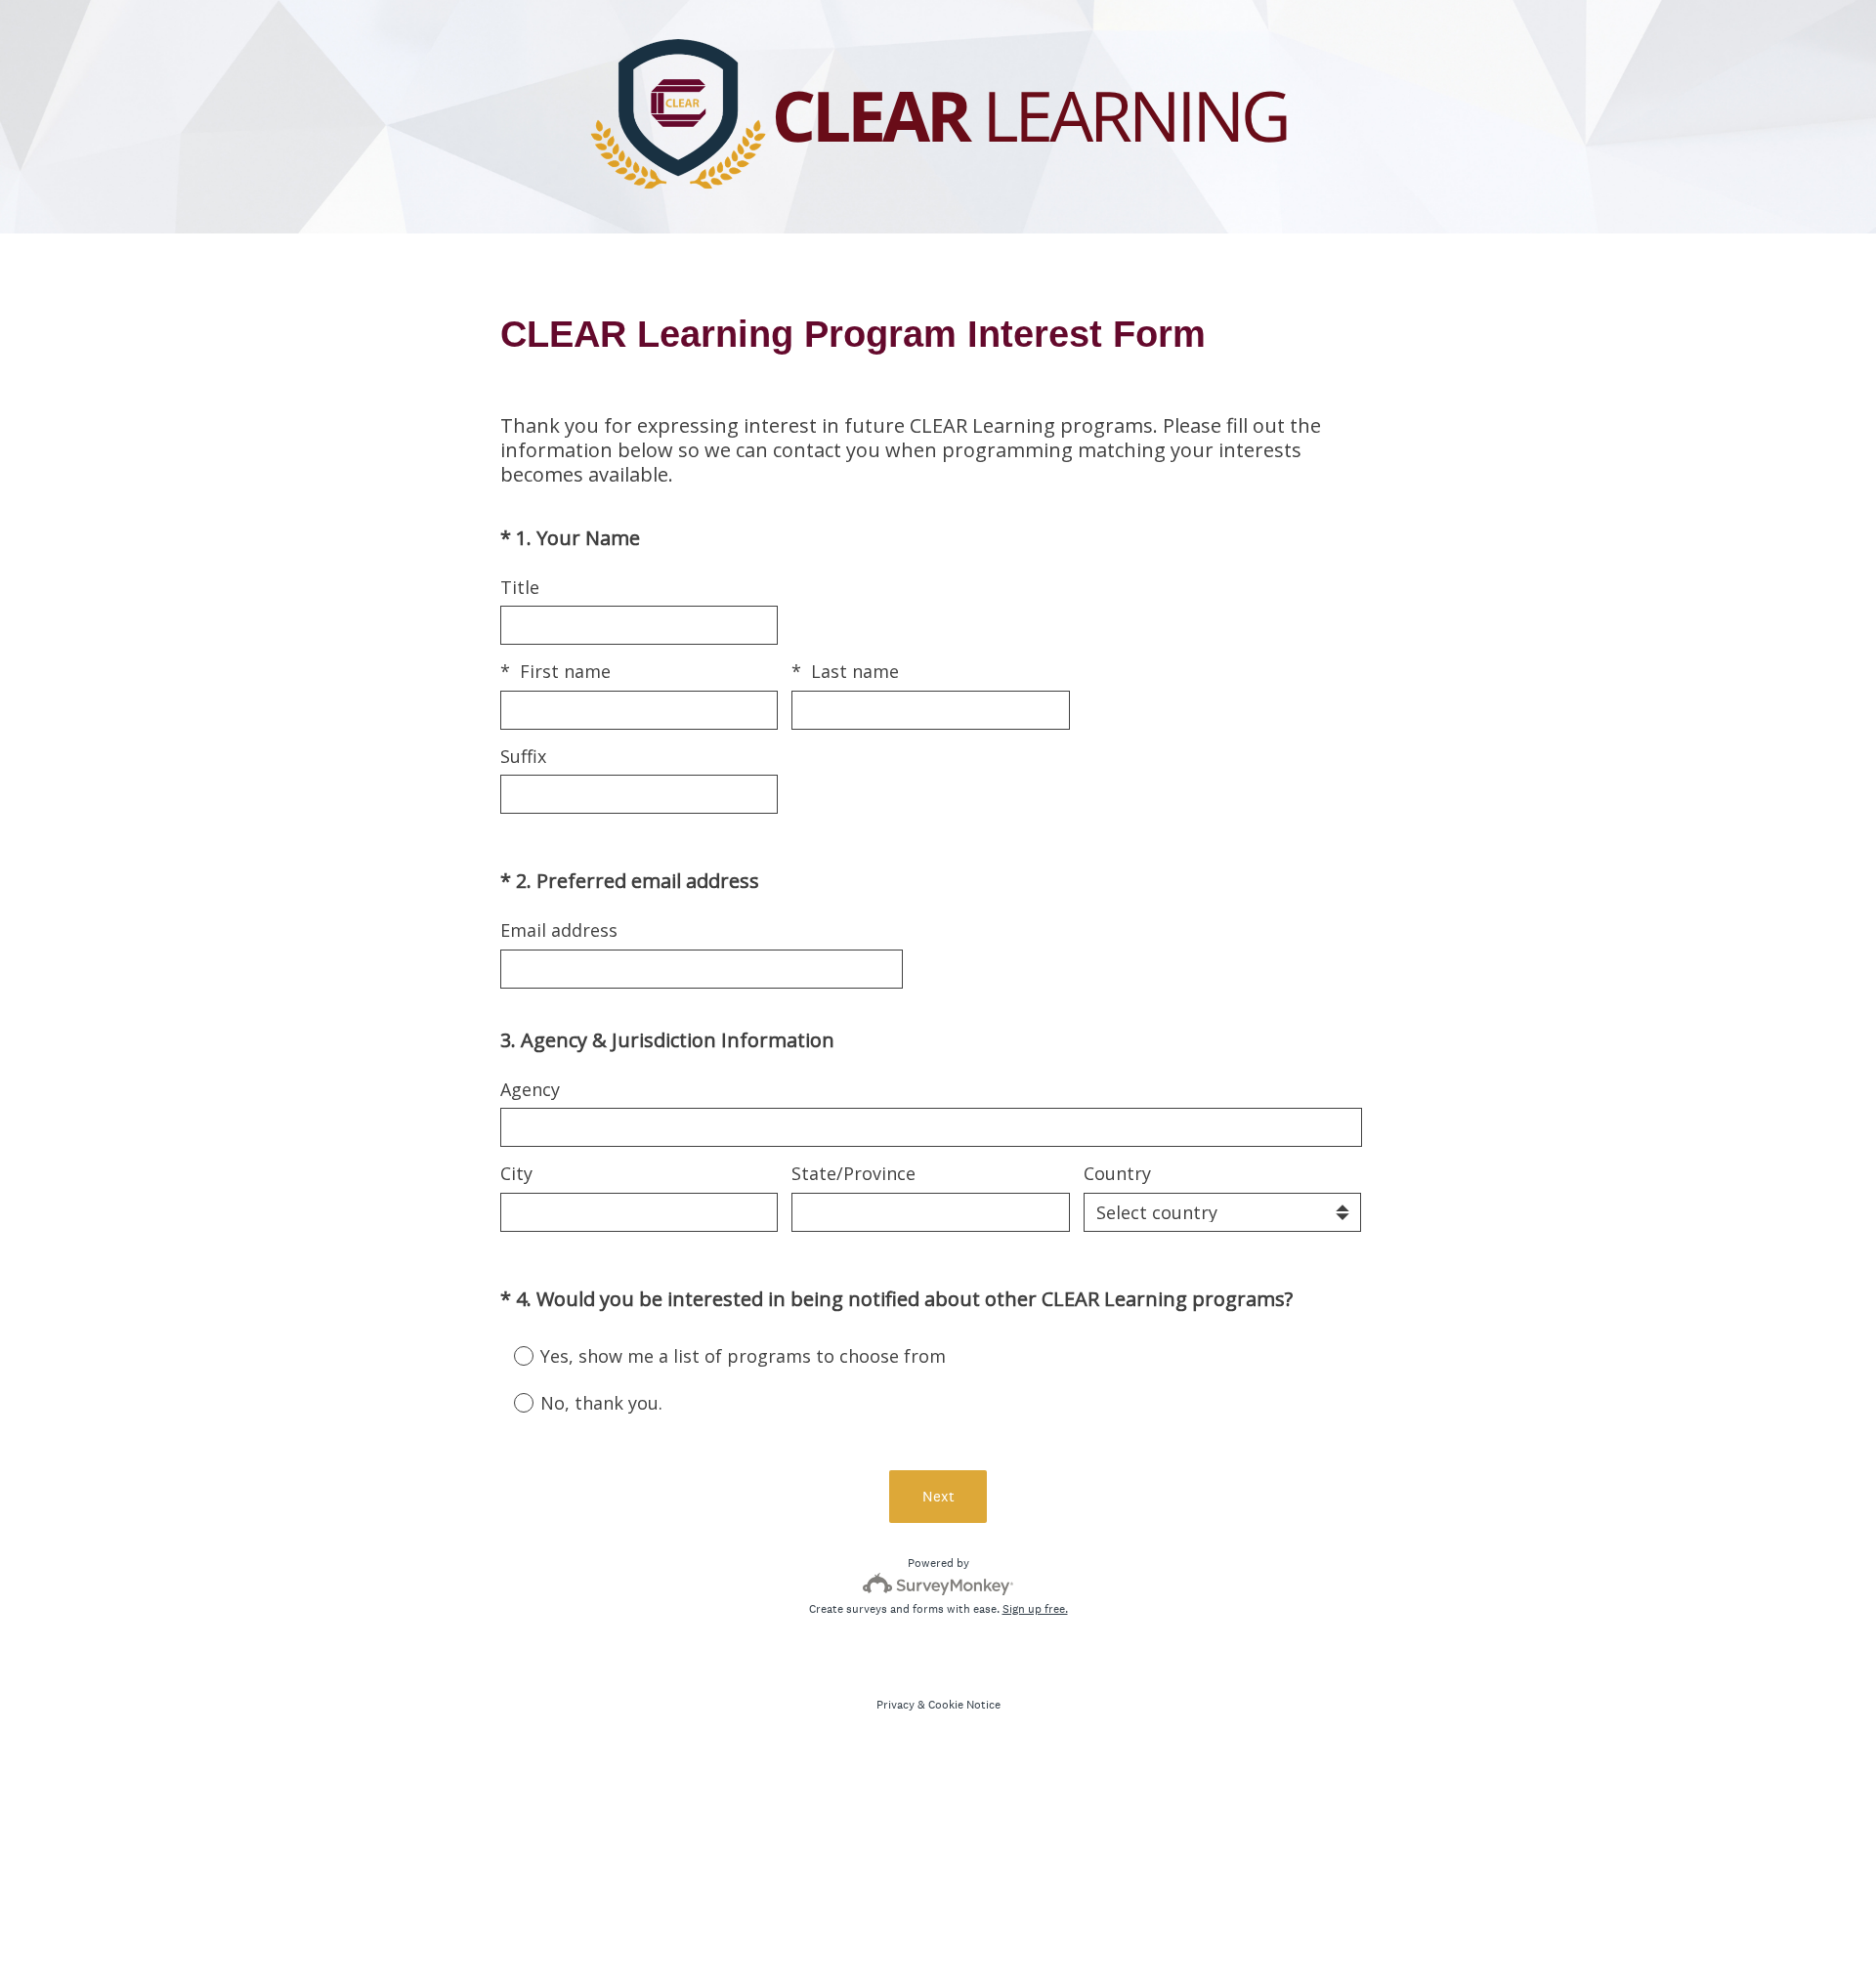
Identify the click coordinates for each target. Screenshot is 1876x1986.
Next (938, 1496)
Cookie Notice (964, 1705)
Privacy (895, 1705)
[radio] (510, 1355)
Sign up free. (1035, 1609)
